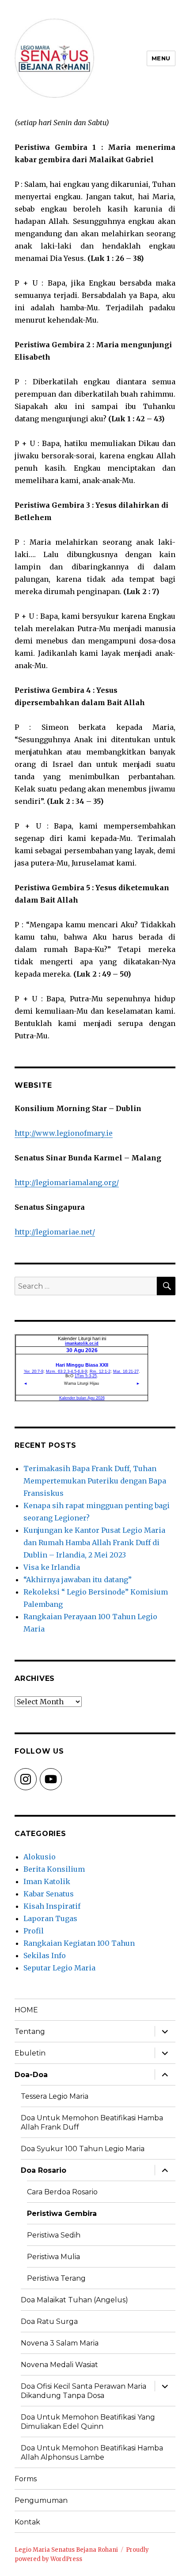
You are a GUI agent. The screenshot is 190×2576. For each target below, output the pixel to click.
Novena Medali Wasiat (59, 2365)
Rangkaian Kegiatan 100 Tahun (79, 1943)
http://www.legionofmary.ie (64, 1133)
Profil (34, 1931)
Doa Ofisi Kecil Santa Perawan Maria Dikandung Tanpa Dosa (84, 2391)
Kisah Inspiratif (52, 1906)
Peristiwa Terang (56, 2278)
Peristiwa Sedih (54, 2235)
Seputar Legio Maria (59, 1968)
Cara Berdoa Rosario (62, 2192)
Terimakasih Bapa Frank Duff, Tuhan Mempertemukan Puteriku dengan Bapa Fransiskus (95, 1481)
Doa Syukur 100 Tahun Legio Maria (83, 2149)
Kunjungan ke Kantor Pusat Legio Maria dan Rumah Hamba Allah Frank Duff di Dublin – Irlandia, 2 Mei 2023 (94, 1543)
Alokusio (40, 1857)
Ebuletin (30, 2053)
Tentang (30, 2031)
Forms (26, 2479)
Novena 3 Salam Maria (60, 2343)
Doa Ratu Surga (49, 2321)
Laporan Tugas (50, 1918)
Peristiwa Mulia (53, 2257)
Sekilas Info (45, 1955)
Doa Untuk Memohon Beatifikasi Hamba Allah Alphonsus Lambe (92, 2453)
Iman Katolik (47, 1881)
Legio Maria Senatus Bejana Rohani (66, 2550)
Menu (161, 58)
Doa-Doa (31, 2075)
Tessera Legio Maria (55, 2096)
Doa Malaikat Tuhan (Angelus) (74, 2300)
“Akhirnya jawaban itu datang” (78, 1580)
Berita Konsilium (54, 1869)
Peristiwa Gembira (62, 2214)
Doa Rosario (44, 2170)
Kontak (27, 2522)
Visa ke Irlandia (52, 1567)
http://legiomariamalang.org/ (67, 1182)
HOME (26, 2010)
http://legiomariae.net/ (55, 1232)
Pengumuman (41, 2500)
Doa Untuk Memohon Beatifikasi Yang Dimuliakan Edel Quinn (88, 2422)
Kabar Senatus (49, 1894)
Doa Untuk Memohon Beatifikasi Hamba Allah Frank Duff (92, 2123)
